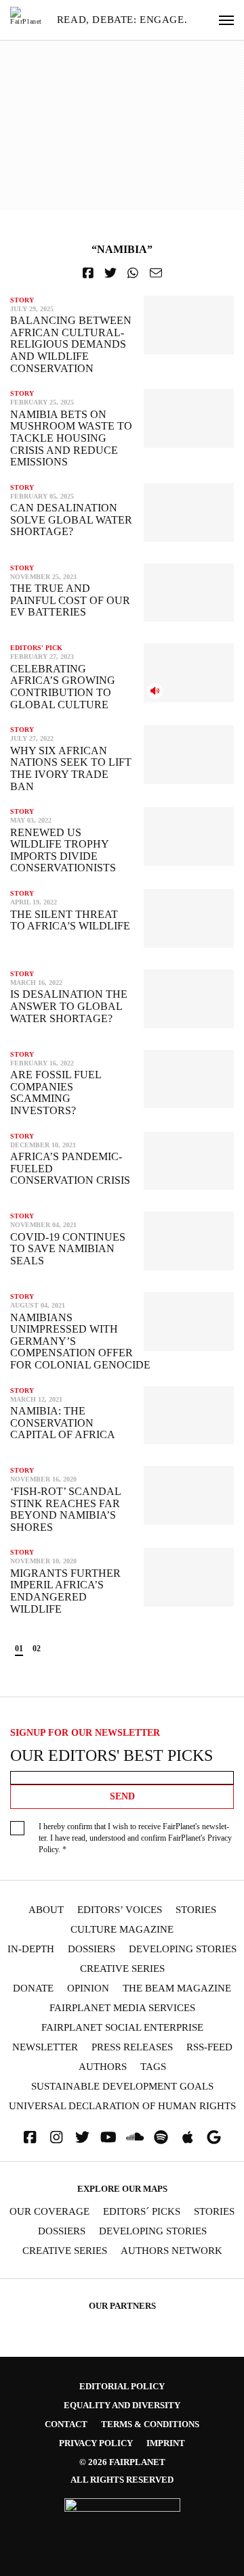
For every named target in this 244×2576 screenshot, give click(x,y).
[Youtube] (108, 2137)
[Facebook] (30, 2137)
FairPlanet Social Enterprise (122, 2028)
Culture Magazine (122, 1930)
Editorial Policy (122, 2386)
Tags (153, 2067)
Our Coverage (49, 2212)
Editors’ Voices (120, 1910)
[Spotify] (161, 2137)
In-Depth (31, 1949)
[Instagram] (56, 2137)
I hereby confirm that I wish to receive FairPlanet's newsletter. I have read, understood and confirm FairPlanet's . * (135, 1838)
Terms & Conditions (150, 2424)
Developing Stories (183, 1949)
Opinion (88, 1988)
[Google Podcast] (214, 2137)
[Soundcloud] (135, 2137)
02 (37, 1649)
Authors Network (171, 2251)
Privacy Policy (96, 2443)
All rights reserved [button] (122, 2480)
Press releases (132, 2047)
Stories (196, 1910)
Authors (103, 2067)
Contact (66, 2424)
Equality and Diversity (122, 2405)
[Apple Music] (188, 2137)
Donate (33, 1988)
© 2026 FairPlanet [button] (122, 2462)
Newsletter (45, 2047)
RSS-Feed (209, 2047)
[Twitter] (83, 2137)
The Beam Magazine (177, 1988)
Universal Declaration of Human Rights (122, 2106)
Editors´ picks (142, 2212)
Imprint (166, 2443)
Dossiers (91, 1949)
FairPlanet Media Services (122, 2008)
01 (19, 1649)
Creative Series (122, 1969)
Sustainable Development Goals (122, 2087)
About (46, 1910)
